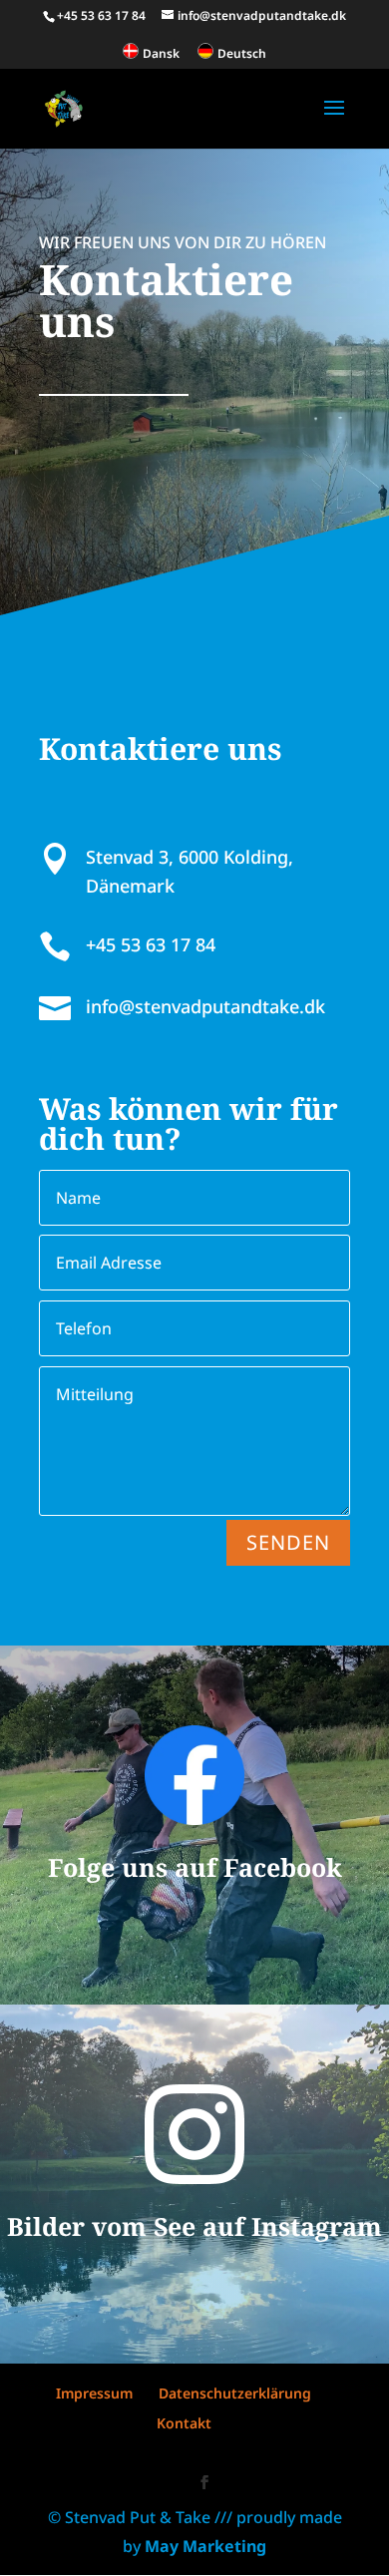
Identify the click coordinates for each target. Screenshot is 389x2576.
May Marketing (205, 2546)
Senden (288, 1542)
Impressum (94, 2393)
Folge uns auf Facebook (195, 1867)
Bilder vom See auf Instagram (194, 2226)
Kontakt (184, 2423)
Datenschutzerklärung (235, 2393)
